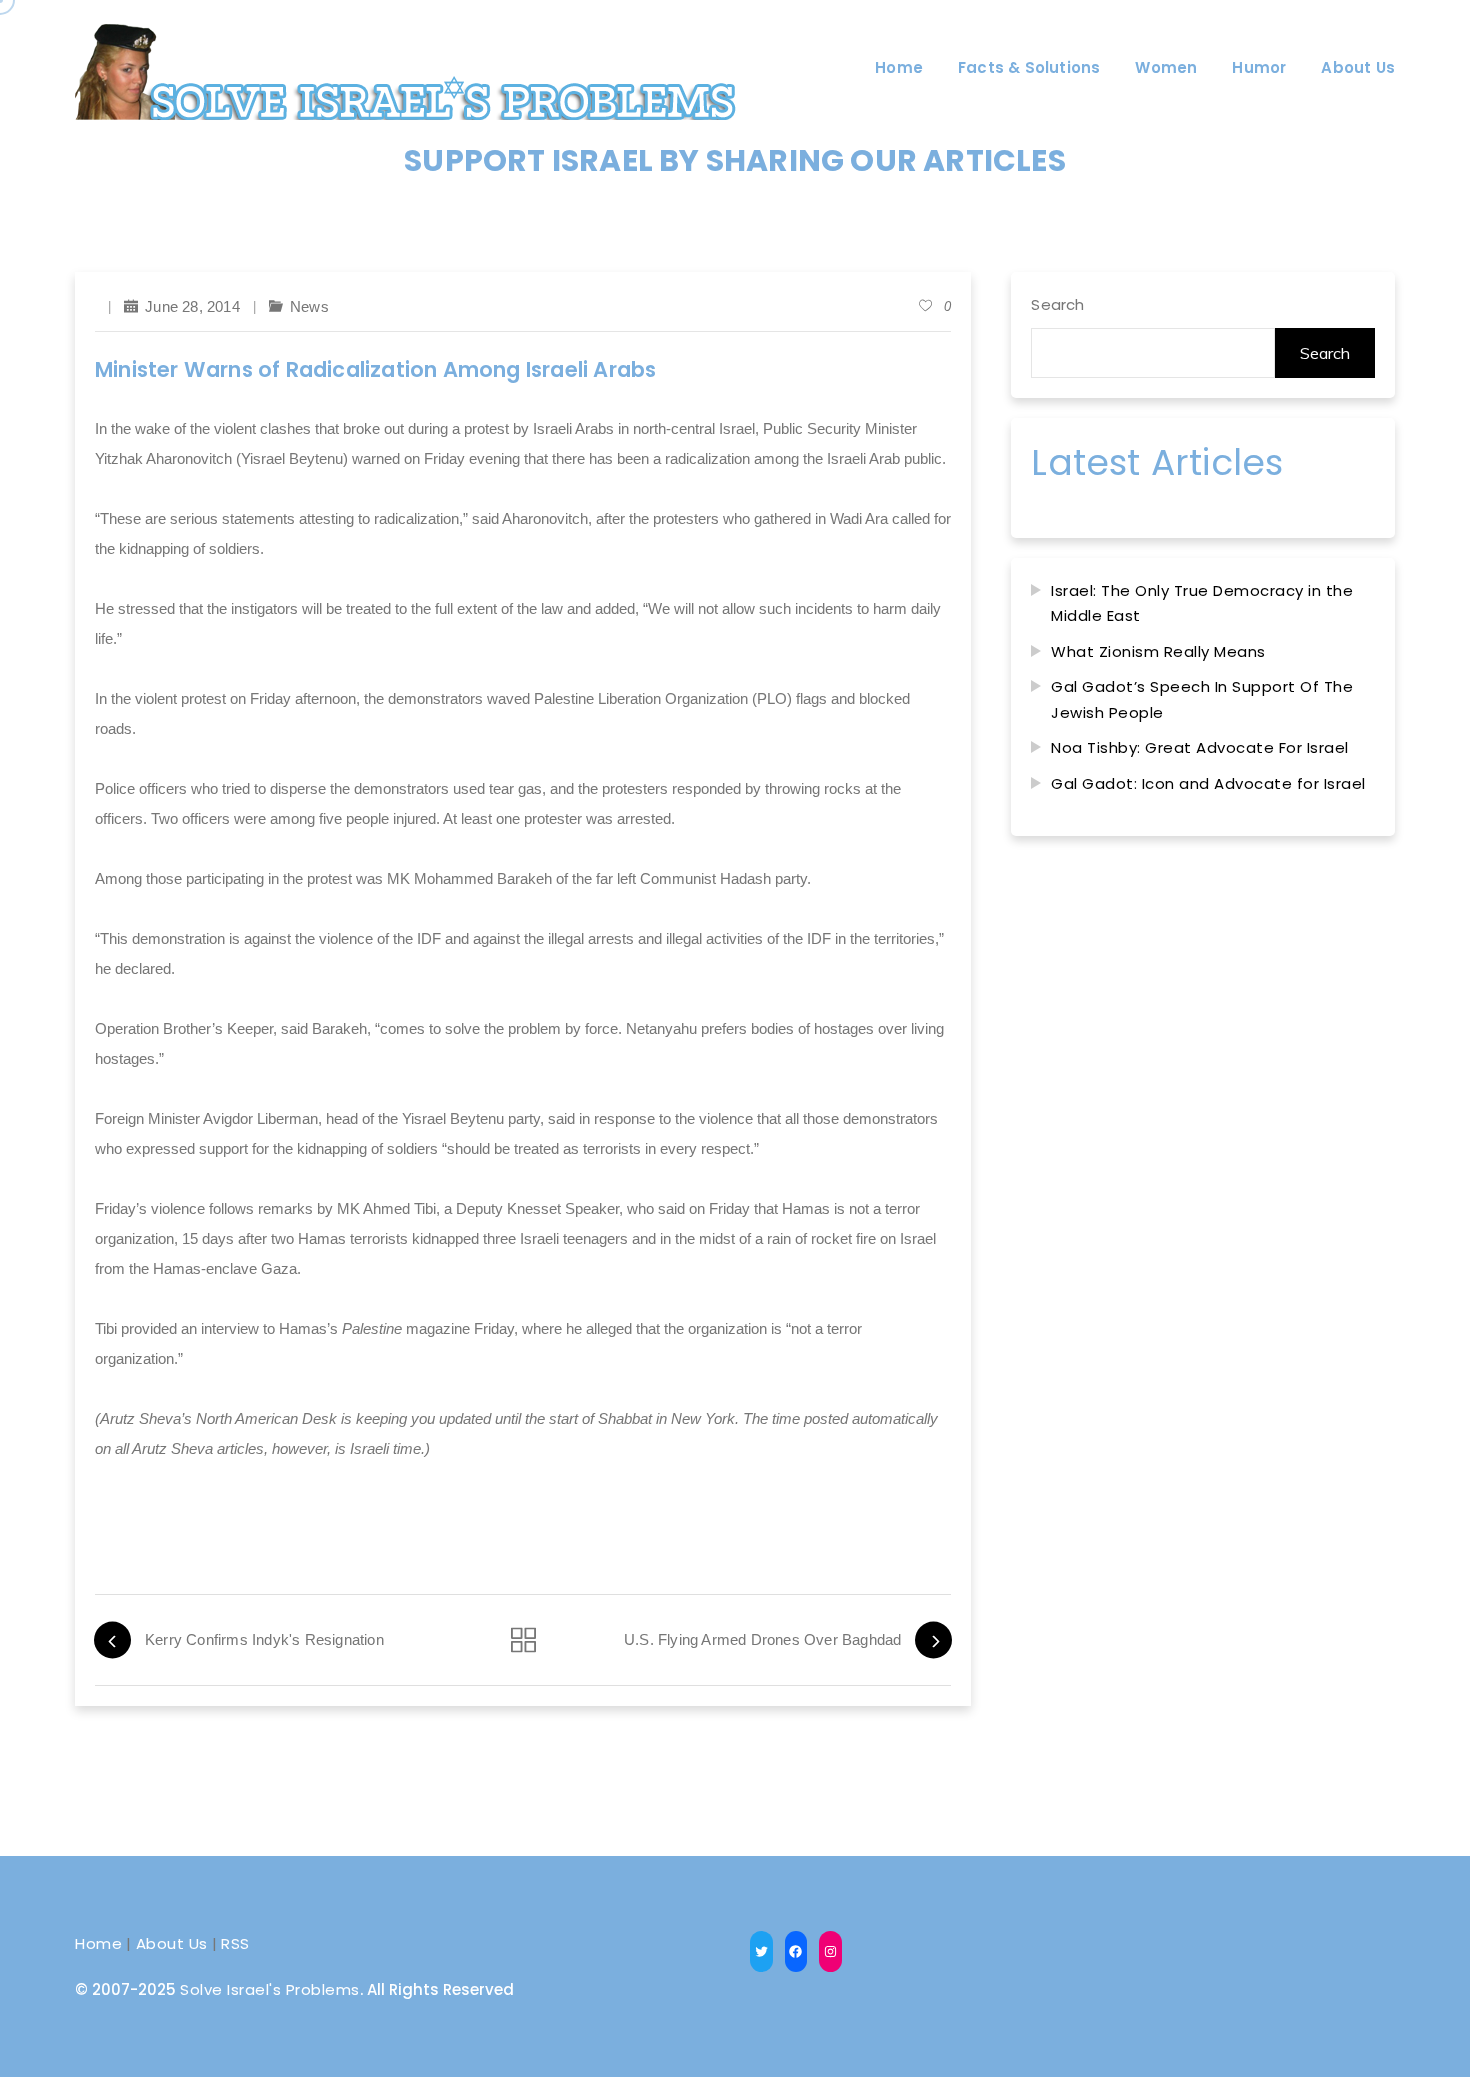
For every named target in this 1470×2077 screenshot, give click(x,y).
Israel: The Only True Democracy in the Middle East (1202, 603)
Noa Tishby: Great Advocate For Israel (1200, 747)
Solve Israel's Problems (270, 1989)
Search (1057, 304)
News (309, 306)
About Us (172, 1943)
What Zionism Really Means (1158, 651)
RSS (235, 1943)
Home (98, 1943)
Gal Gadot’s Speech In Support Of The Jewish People (1202, 699)
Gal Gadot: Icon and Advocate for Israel (1208, 783)
